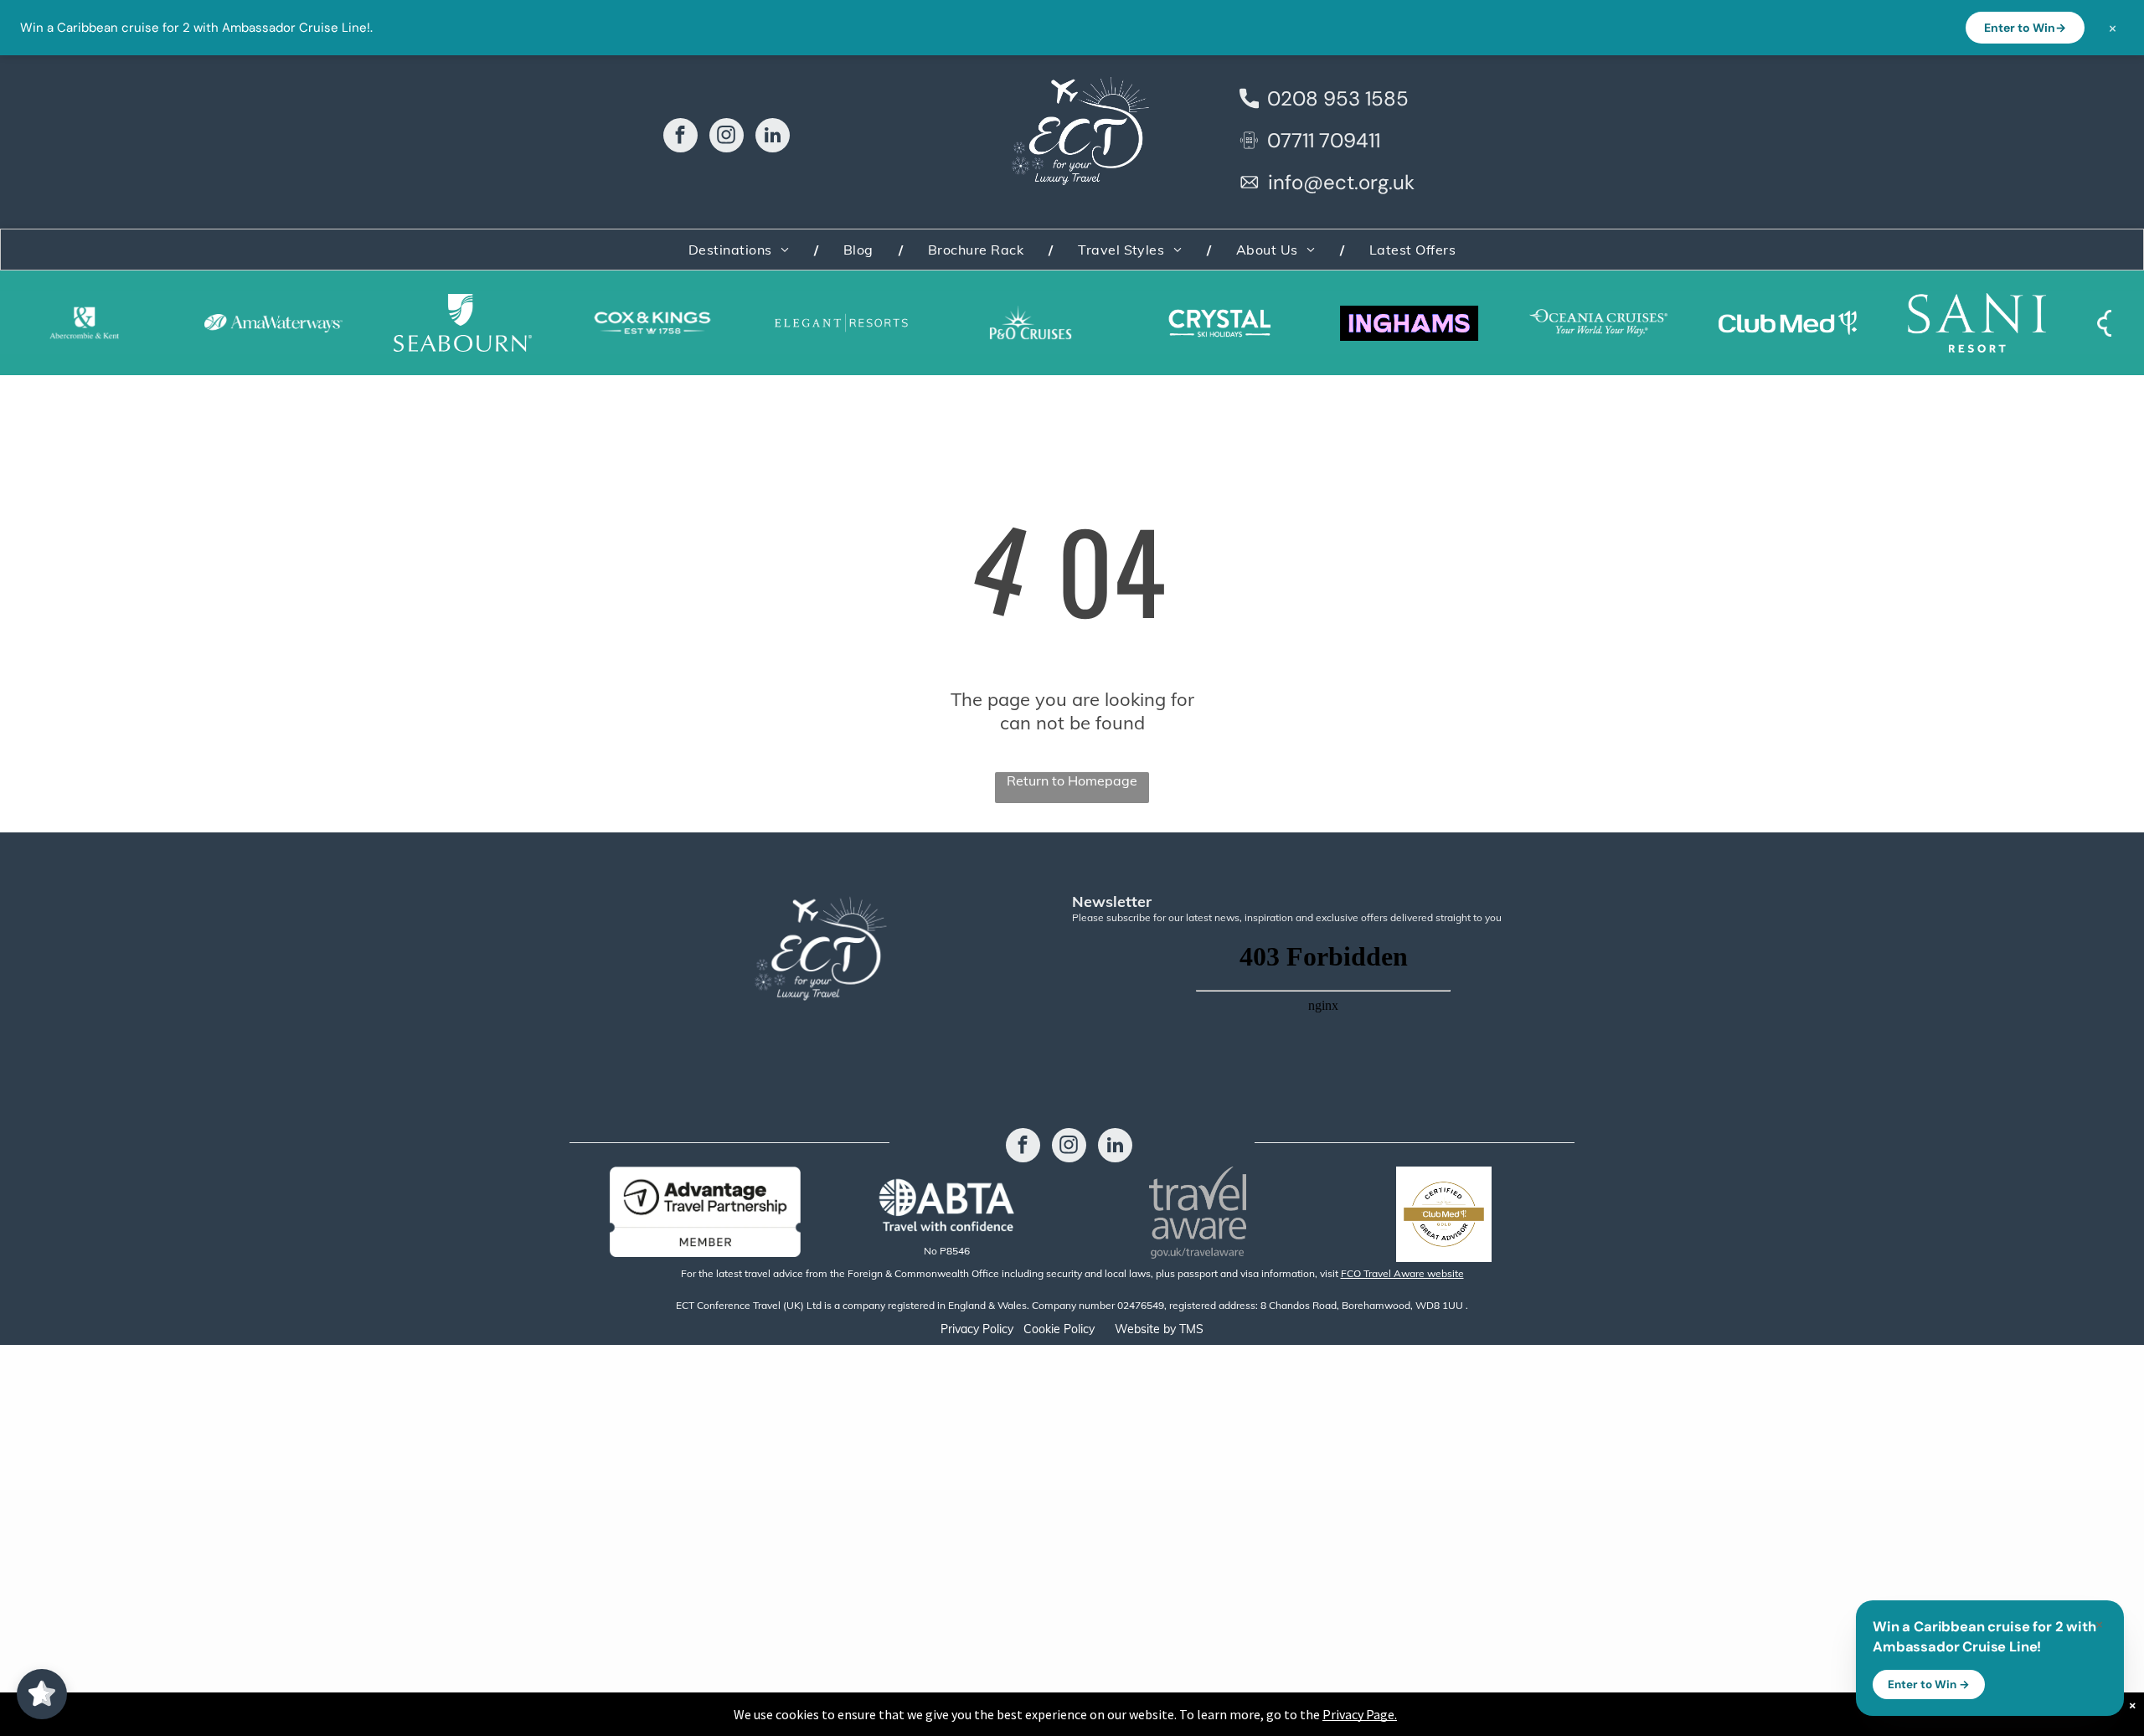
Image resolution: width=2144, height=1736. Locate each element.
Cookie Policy (1059, 1329)
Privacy (960, 1329)
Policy (998, 1329)
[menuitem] (741, 250)
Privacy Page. (1360, 1714)
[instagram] (727, 137)
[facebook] (680, 137)
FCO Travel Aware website (1402, 1273)
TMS (1191, 1329)
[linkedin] (773, 137)
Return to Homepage (1072, 780)
